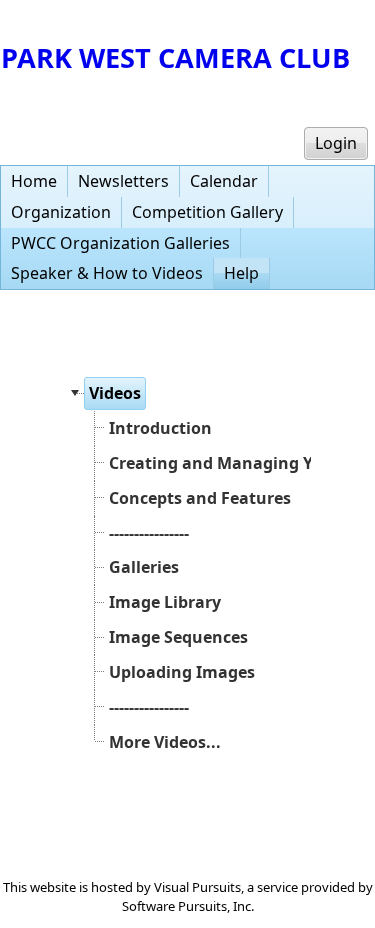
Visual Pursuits (197, 887)
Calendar (224, 181)
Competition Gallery (207, 212)
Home (34, 181)
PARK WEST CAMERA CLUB (175, 57)
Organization (61, 212)
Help (241, 273)
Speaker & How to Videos (107, 273)
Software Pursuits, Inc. (188, 906)
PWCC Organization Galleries (120, 243)
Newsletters (123, 181)
